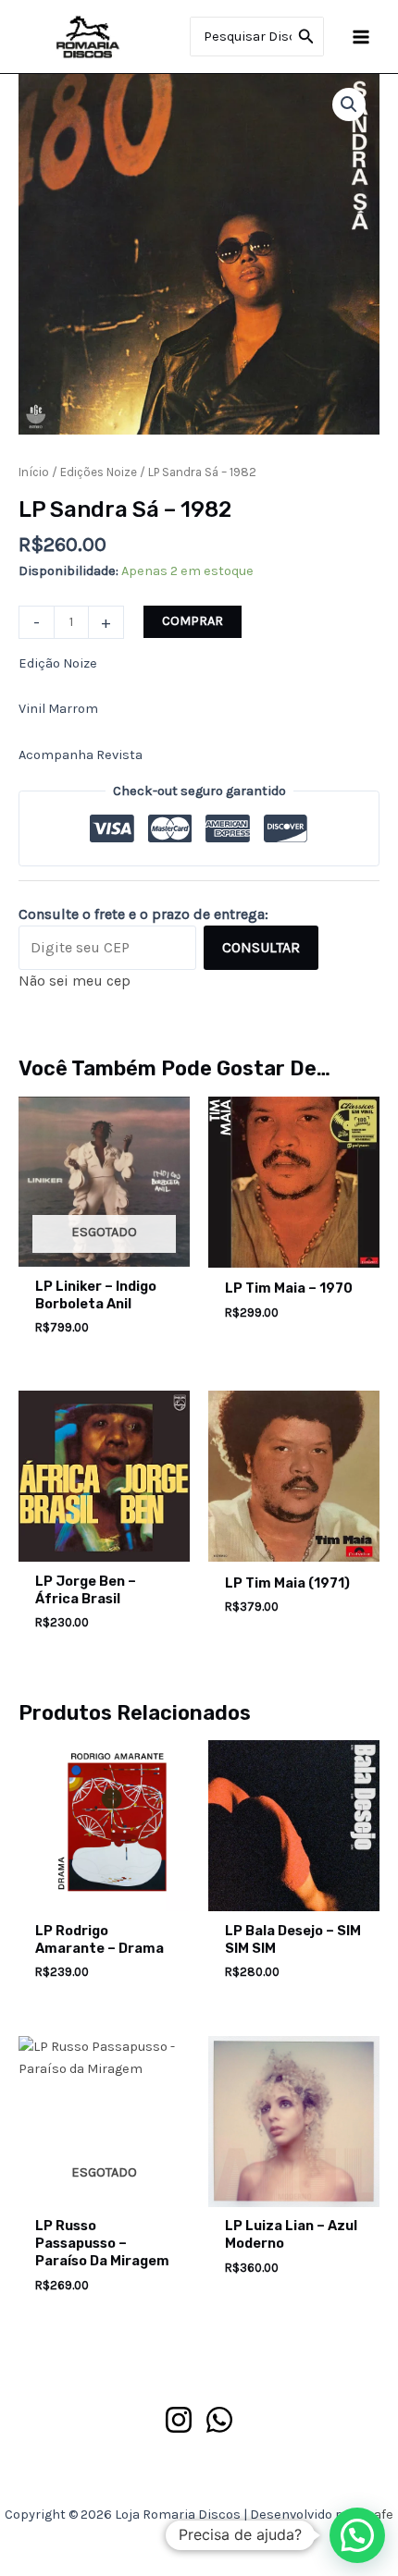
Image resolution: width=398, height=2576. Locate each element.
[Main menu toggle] (361, 36)
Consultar (261, 947)
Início (34, 472)
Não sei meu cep (75, 981)
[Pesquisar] (306, 37)
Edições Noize (99, 472)
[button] (349, 104)
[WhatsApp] (219, 2420)
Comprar (193, 621)
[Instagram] (179, 2420)
